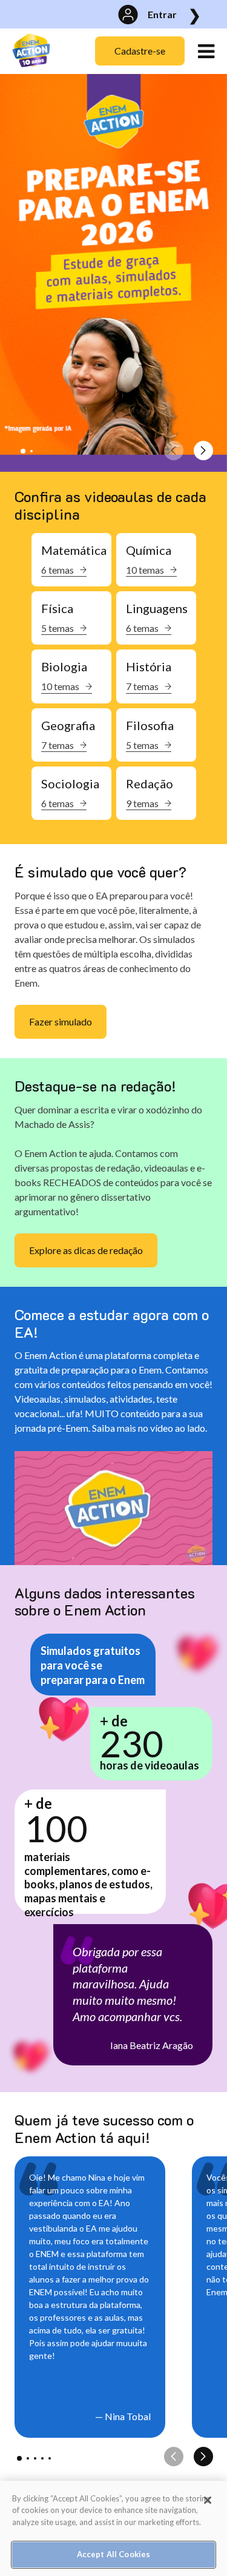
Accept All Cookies (113, 2554)
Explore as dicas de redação (86, 1250)
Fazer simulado (61, 1021)
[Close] (208, 2500)
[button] (23, 451)
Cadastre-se (140, 51)
